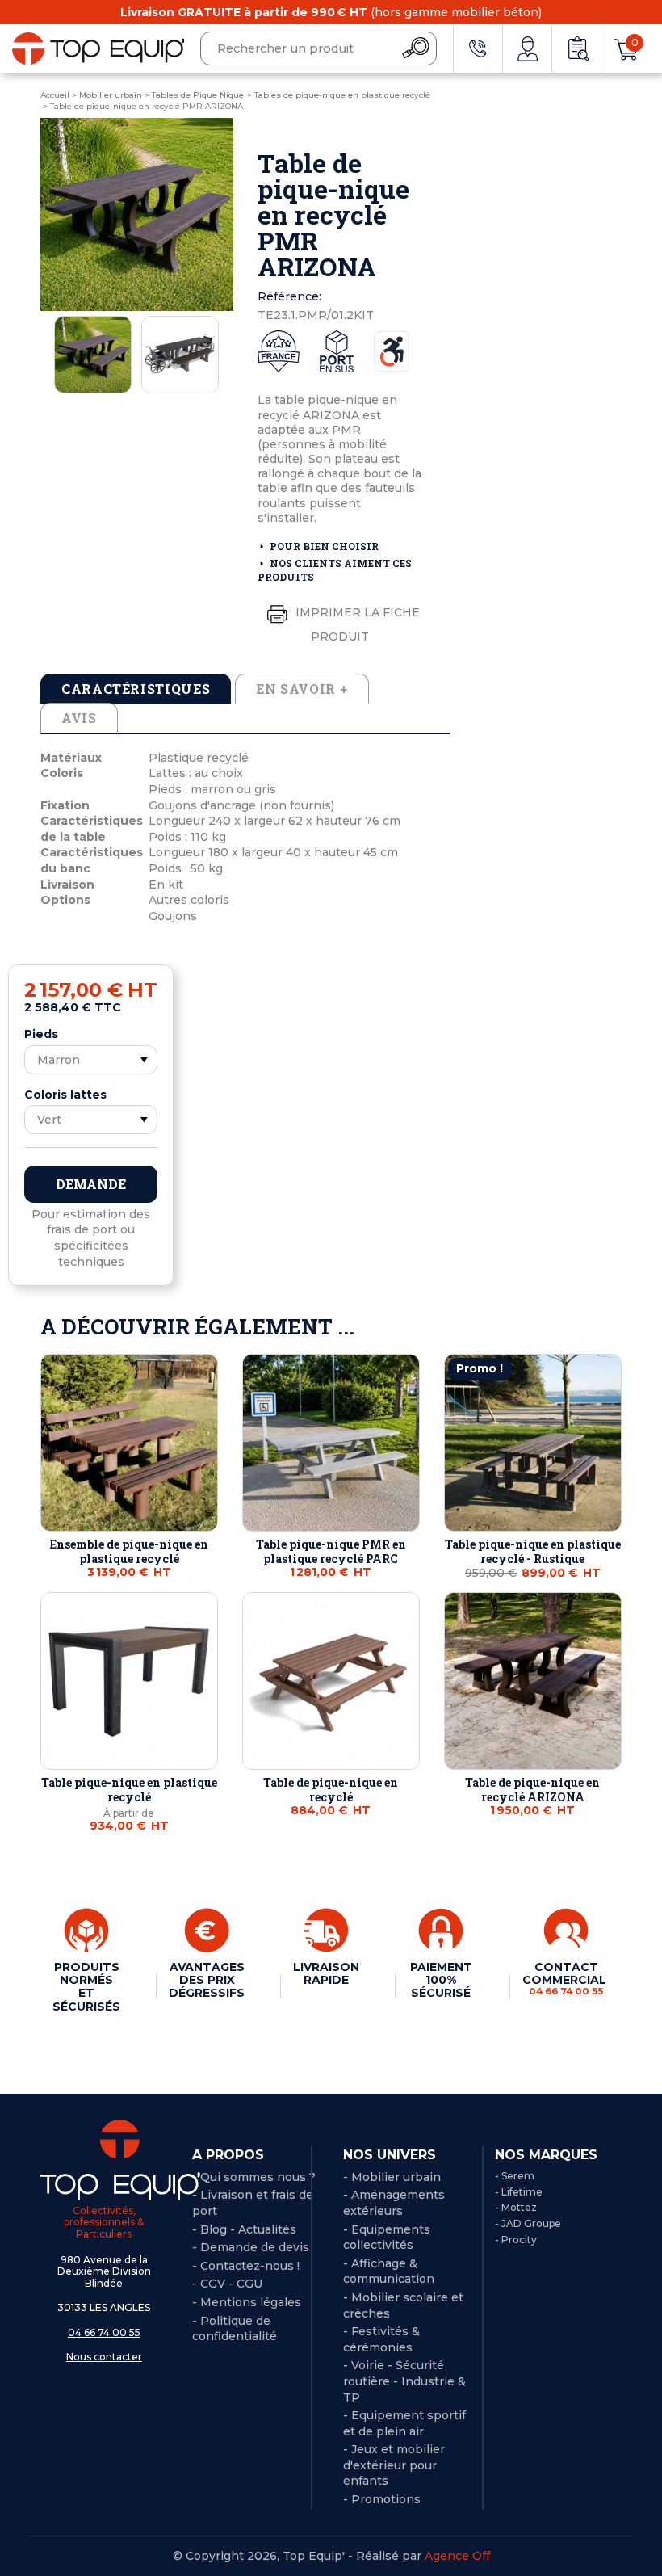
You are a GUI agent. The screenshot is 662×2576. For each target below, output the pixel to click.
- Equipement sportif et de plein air (404, 2423)
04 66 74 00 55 (104, 2332)
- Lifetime (519, 2192)
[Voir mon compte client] (527, 48)
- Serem (515, 2176)
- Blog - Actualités (244, 2229)
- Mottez (516, 2207)
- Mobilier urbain (392, 2177)
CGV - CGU (231, 2284)
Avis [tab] (79, 718)
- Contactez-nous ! (246, 2266)
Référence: (289, 296)
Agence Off (457, 2556)
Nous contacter (104, 2357)
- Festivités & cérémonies (381, 2339)
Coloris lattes (65, 1095)
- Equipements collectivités (387, 2238)
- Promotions (382, 2499)
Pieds (41, 1034)
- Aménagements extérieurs (394, 2203)
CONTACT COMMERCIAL (566, 1978)
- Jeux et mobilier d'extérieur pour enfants (394, 2465)
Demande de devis (91, 1189)
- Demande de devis (251, 2247)
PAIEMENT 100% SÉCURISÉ (441, 1980)
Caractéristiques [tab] (136, 689)
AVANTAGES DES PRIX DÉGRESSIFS (207, 1980)
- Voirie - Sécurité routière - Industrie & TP (404, 2381)
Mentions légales (251, 2302)
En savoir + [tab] (302, 689)
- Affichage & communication (389, 2271)
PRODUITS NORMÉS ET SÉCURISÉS (86, 1986)
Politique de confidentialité (235, 2329)
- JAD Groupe (528, 2223)
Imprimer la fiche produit (356, 624)
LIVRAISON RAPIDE (326, 1973)
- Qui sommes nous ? (254, 2177)
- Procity (516, 2240)
